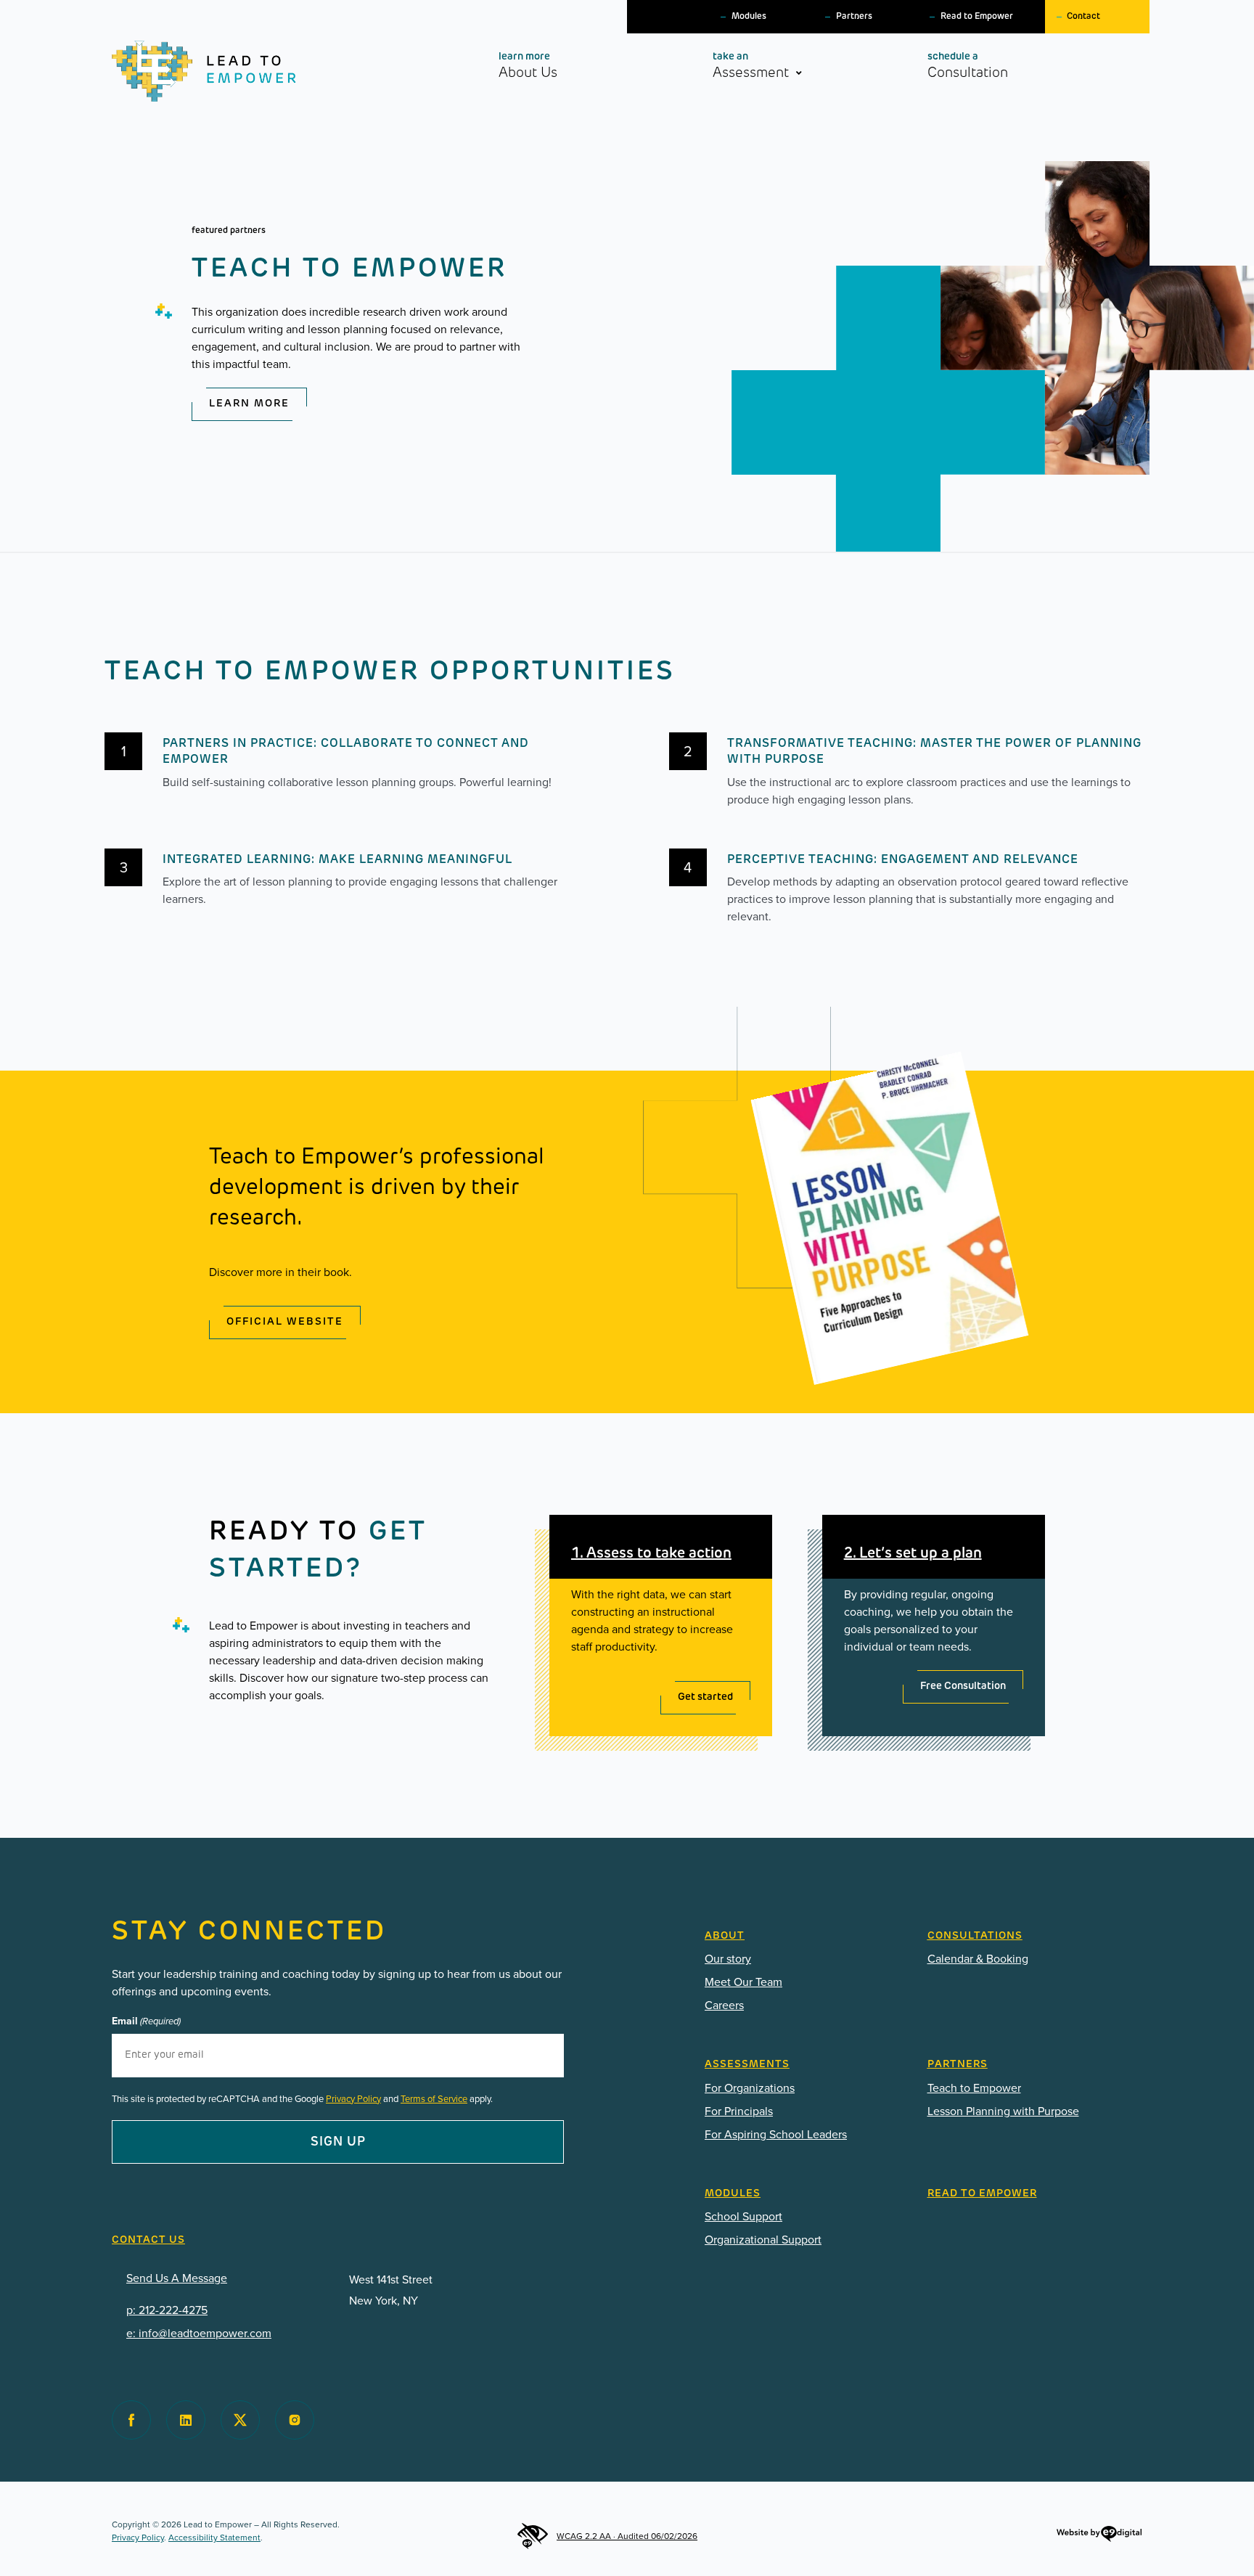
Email (146, 2022)
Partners (854, 17)
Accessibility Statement (214, 2538)
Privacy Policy (353, 2099)
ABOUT (725, 1936)
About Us (528, 66)
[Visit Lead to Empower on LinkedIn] (186, 2420)
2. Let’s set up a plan (913, 1554)
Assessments (747, 2065)
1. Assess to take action (651, 1554)
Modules (749, 17)
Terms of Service (434, 2099)
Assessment (751, 66)
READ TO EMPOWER (982, 2194)
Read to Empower (977, 17)
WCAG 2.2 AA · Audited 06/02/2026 (627, 2536)
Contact (1083, 17)
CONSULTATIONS (975, 1936)
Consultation (968, 66)
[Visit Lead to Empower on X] (240, 2420)
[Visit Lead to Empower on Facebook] (131, 2420)
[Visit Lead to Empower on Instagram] (295, 2420)
